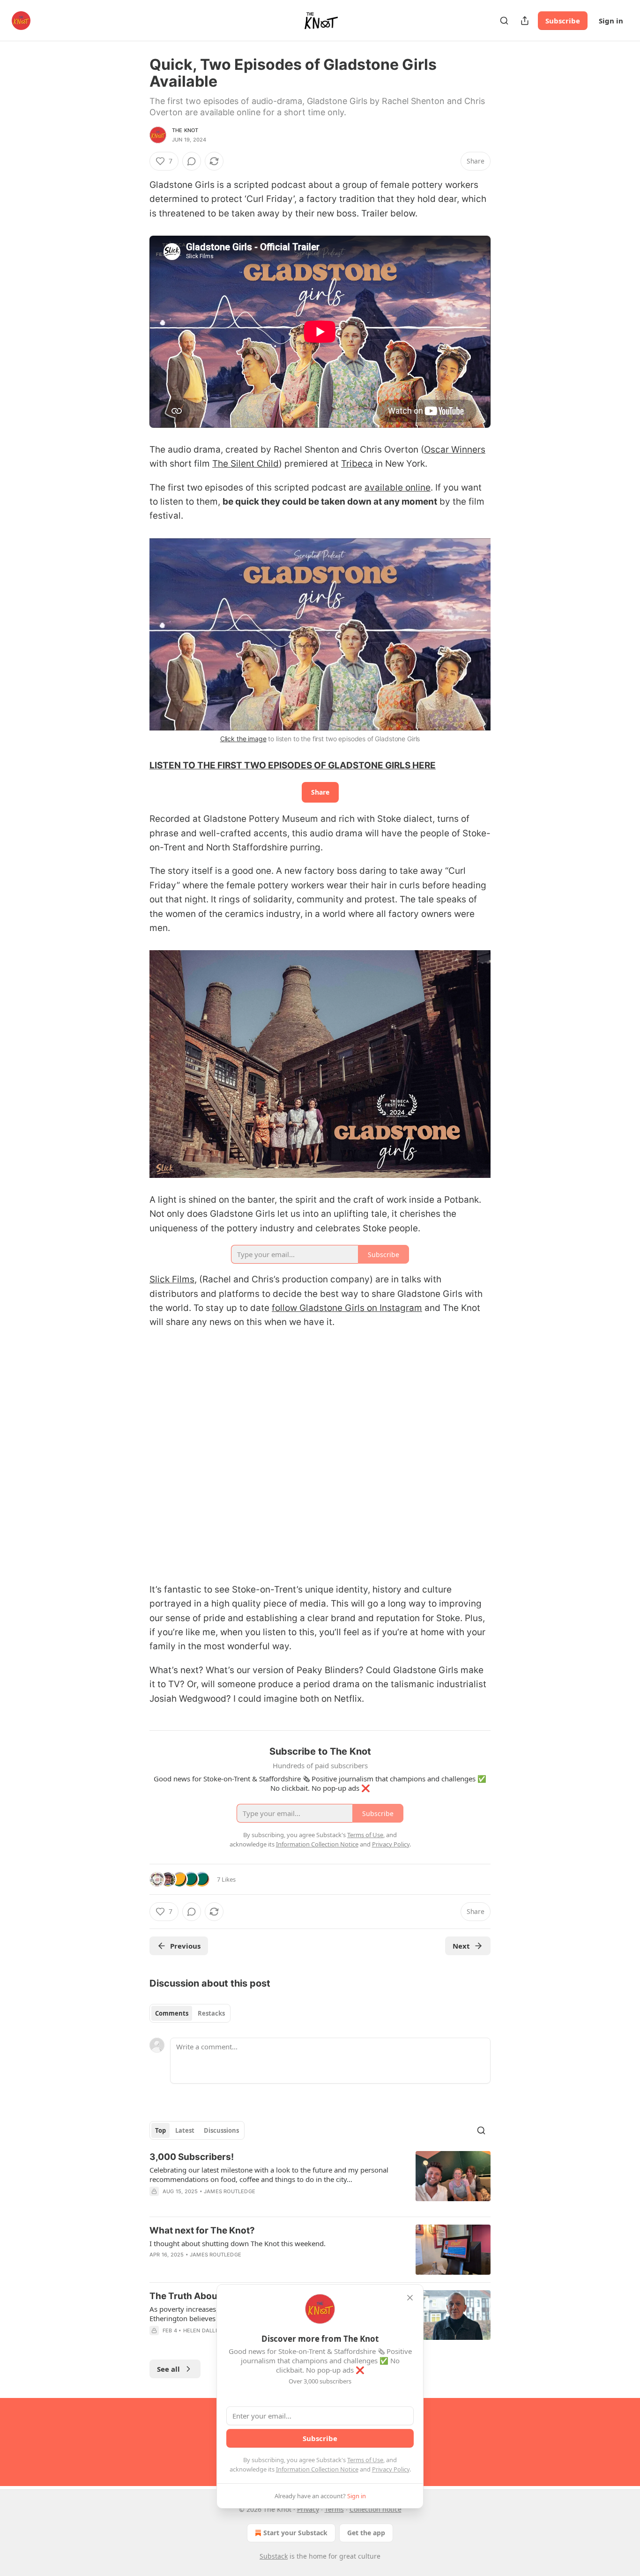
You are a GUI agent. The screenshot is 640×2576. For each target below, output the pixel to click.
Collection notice (376, 2509)
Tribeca (357, 464)
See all (168, 2369)
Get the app (366, 2533)
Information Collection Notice (317, 2469)
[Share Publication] (525, 21)
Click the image (243, 739)
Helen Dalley (203, 2330)
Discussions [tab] (221, 2130)
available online (398, 488)
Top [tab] (160, 2130)
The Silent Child (246, 464)
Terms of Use (365, 2460)
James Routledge (230, 2191)
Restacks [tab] (211, 2013)
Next (461, 1946)
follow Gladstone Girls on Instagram (347, 1308)
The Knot (185, 130)
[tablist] (190, 2013)
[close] (410, 2298)
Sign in (611, 21)
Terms (334, 2509)
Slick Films (172, 1279)
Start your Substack (295, 2533)
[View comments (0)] (192, 161)
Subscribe (563, 21)
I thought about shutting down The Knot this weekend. (238, 2243)
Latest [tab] (185, 2130)
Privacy (308, 2509)
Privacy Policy (391, 2469)
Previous (185, 1946)
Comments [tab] (172, 2013)
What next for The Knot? (202, 2230)
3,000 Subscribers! (192, 2157)
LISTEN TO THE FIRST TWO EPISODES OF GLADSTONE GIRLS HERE (293, 765)
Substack (274, 2556)
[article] (320, 2180)
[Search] (504, 21)
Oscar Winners (455, 450)
